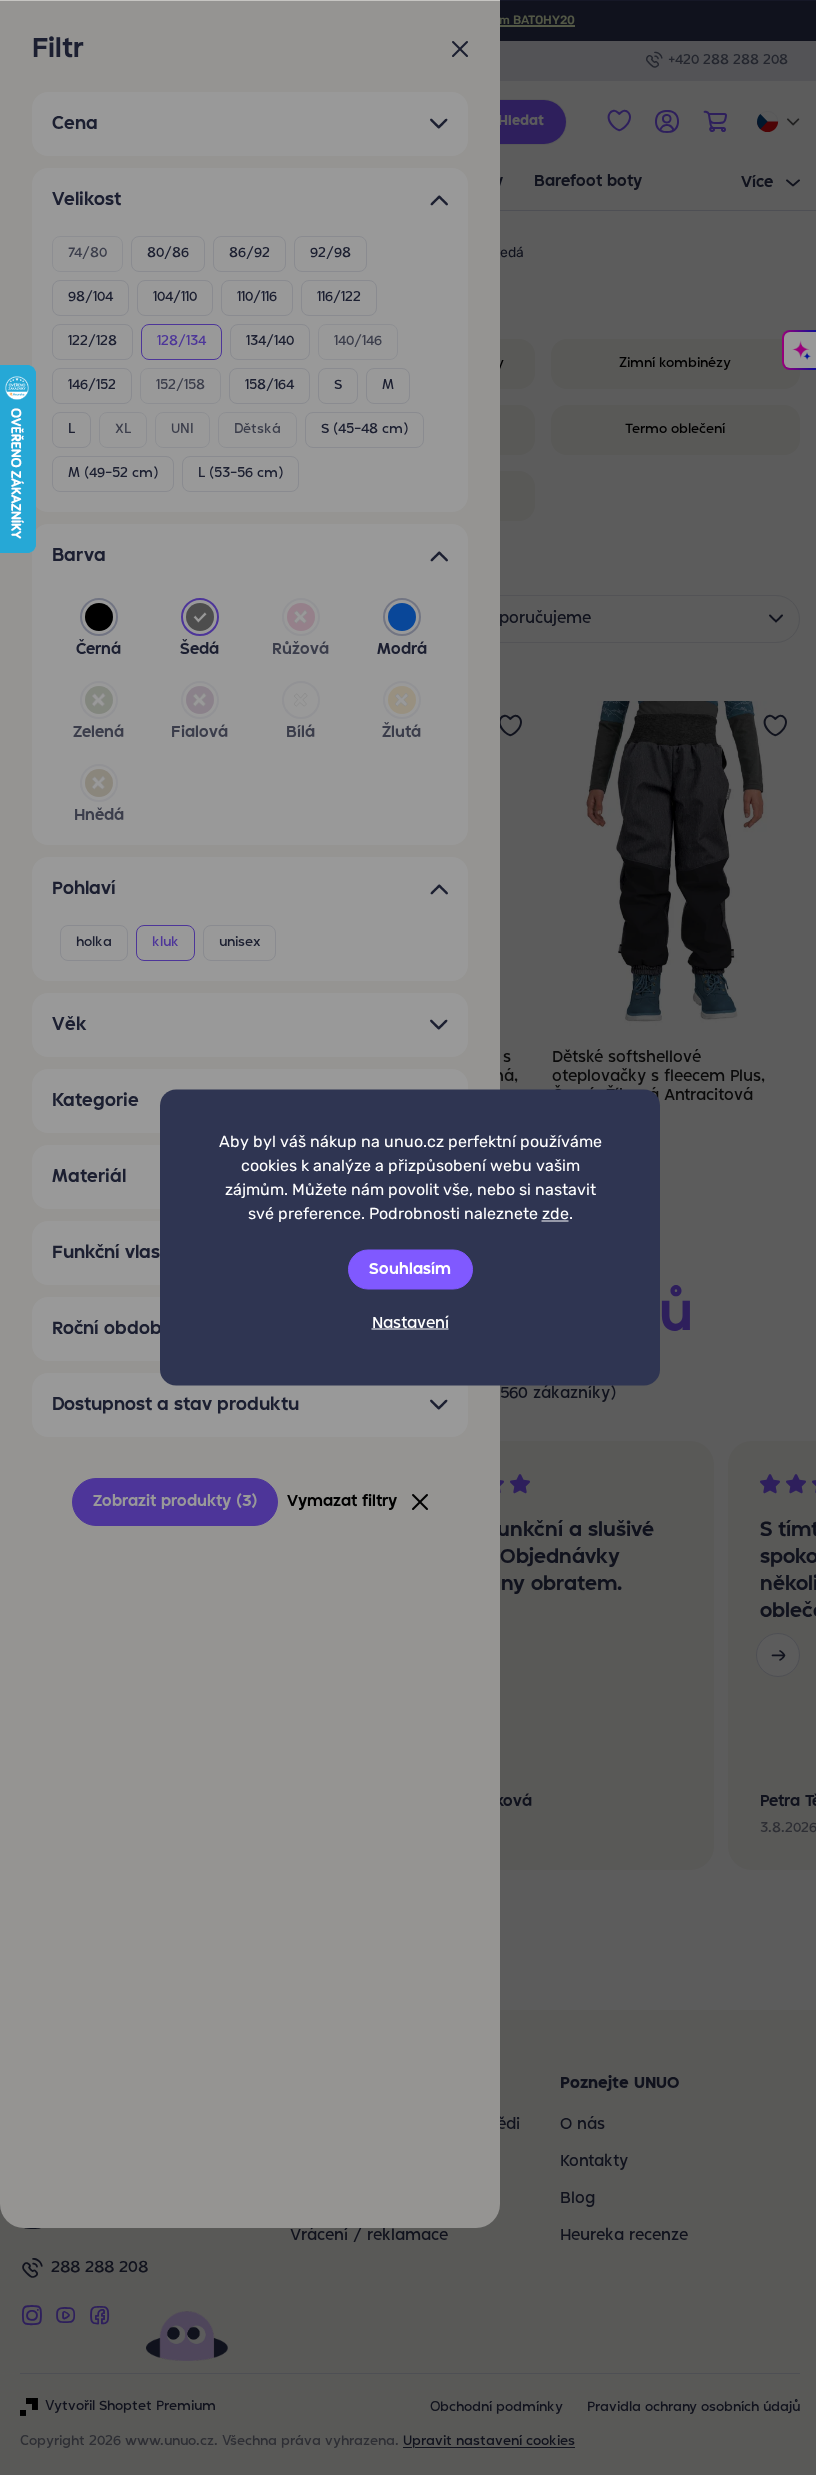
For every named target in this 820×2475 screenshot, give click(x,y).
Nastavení (410, 1324)
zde (555, 1213)
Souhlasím (410, 1270)
